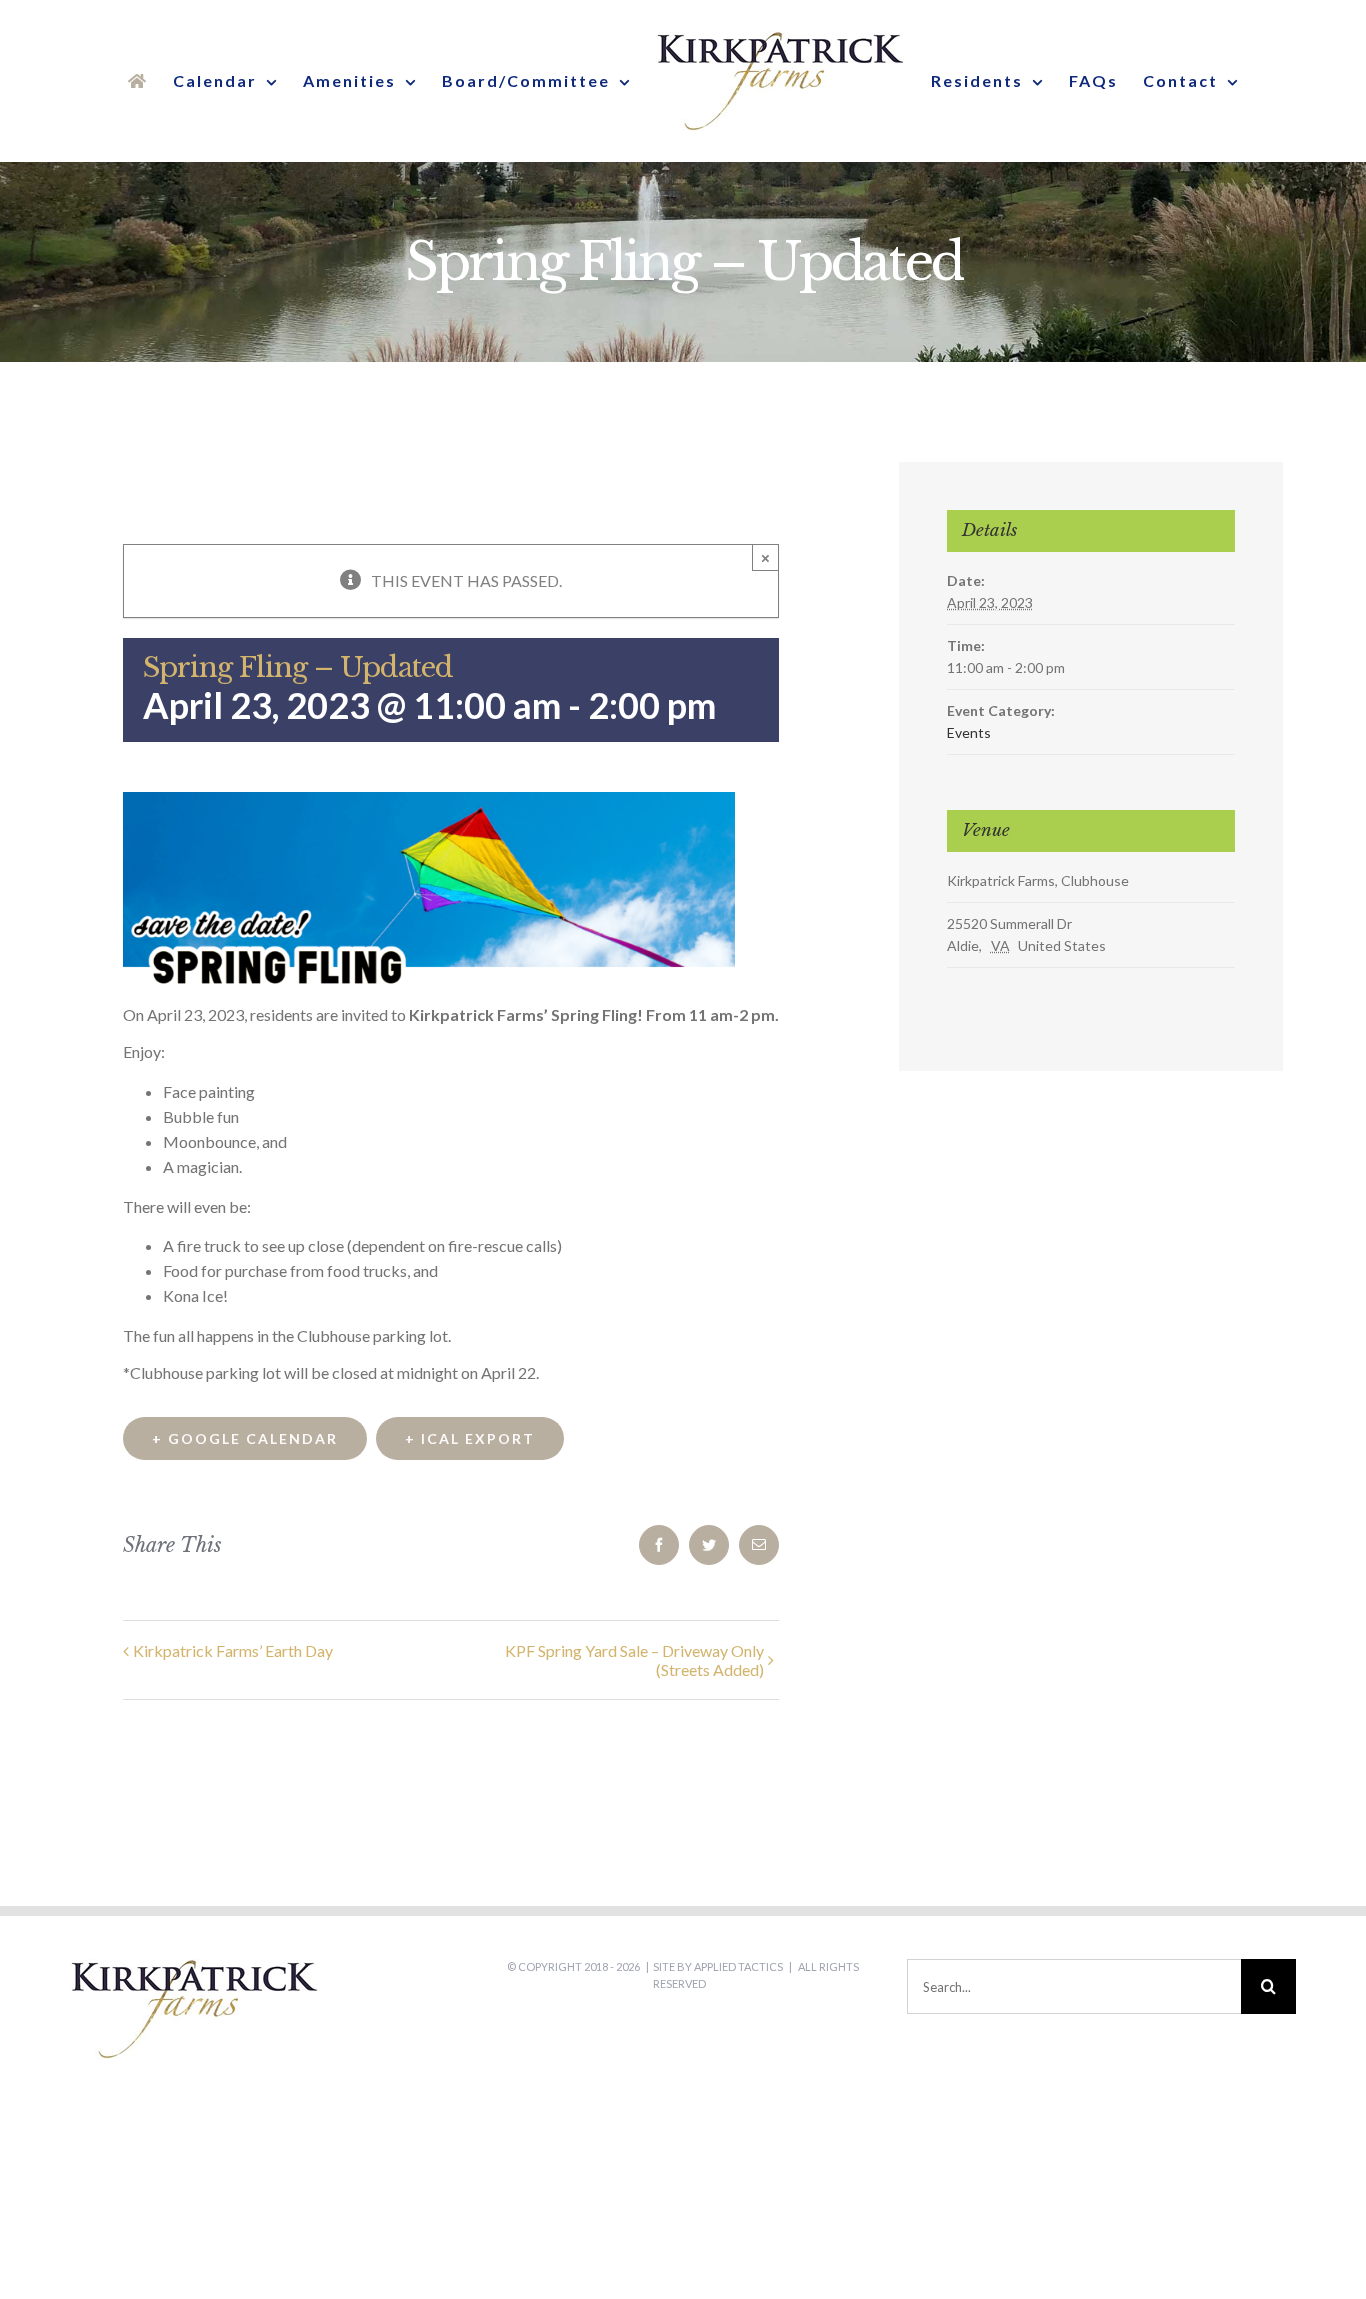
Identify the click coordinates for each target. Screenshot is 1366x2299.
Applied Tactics (738, 1966)
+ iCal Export (470, 1438)
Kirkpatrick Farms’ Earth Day (233, 1650)
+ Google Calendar (245, 1438)
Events (969, 732)
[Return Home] (145, 81)
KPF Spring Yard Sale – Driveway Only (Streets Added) (634, 1660)
